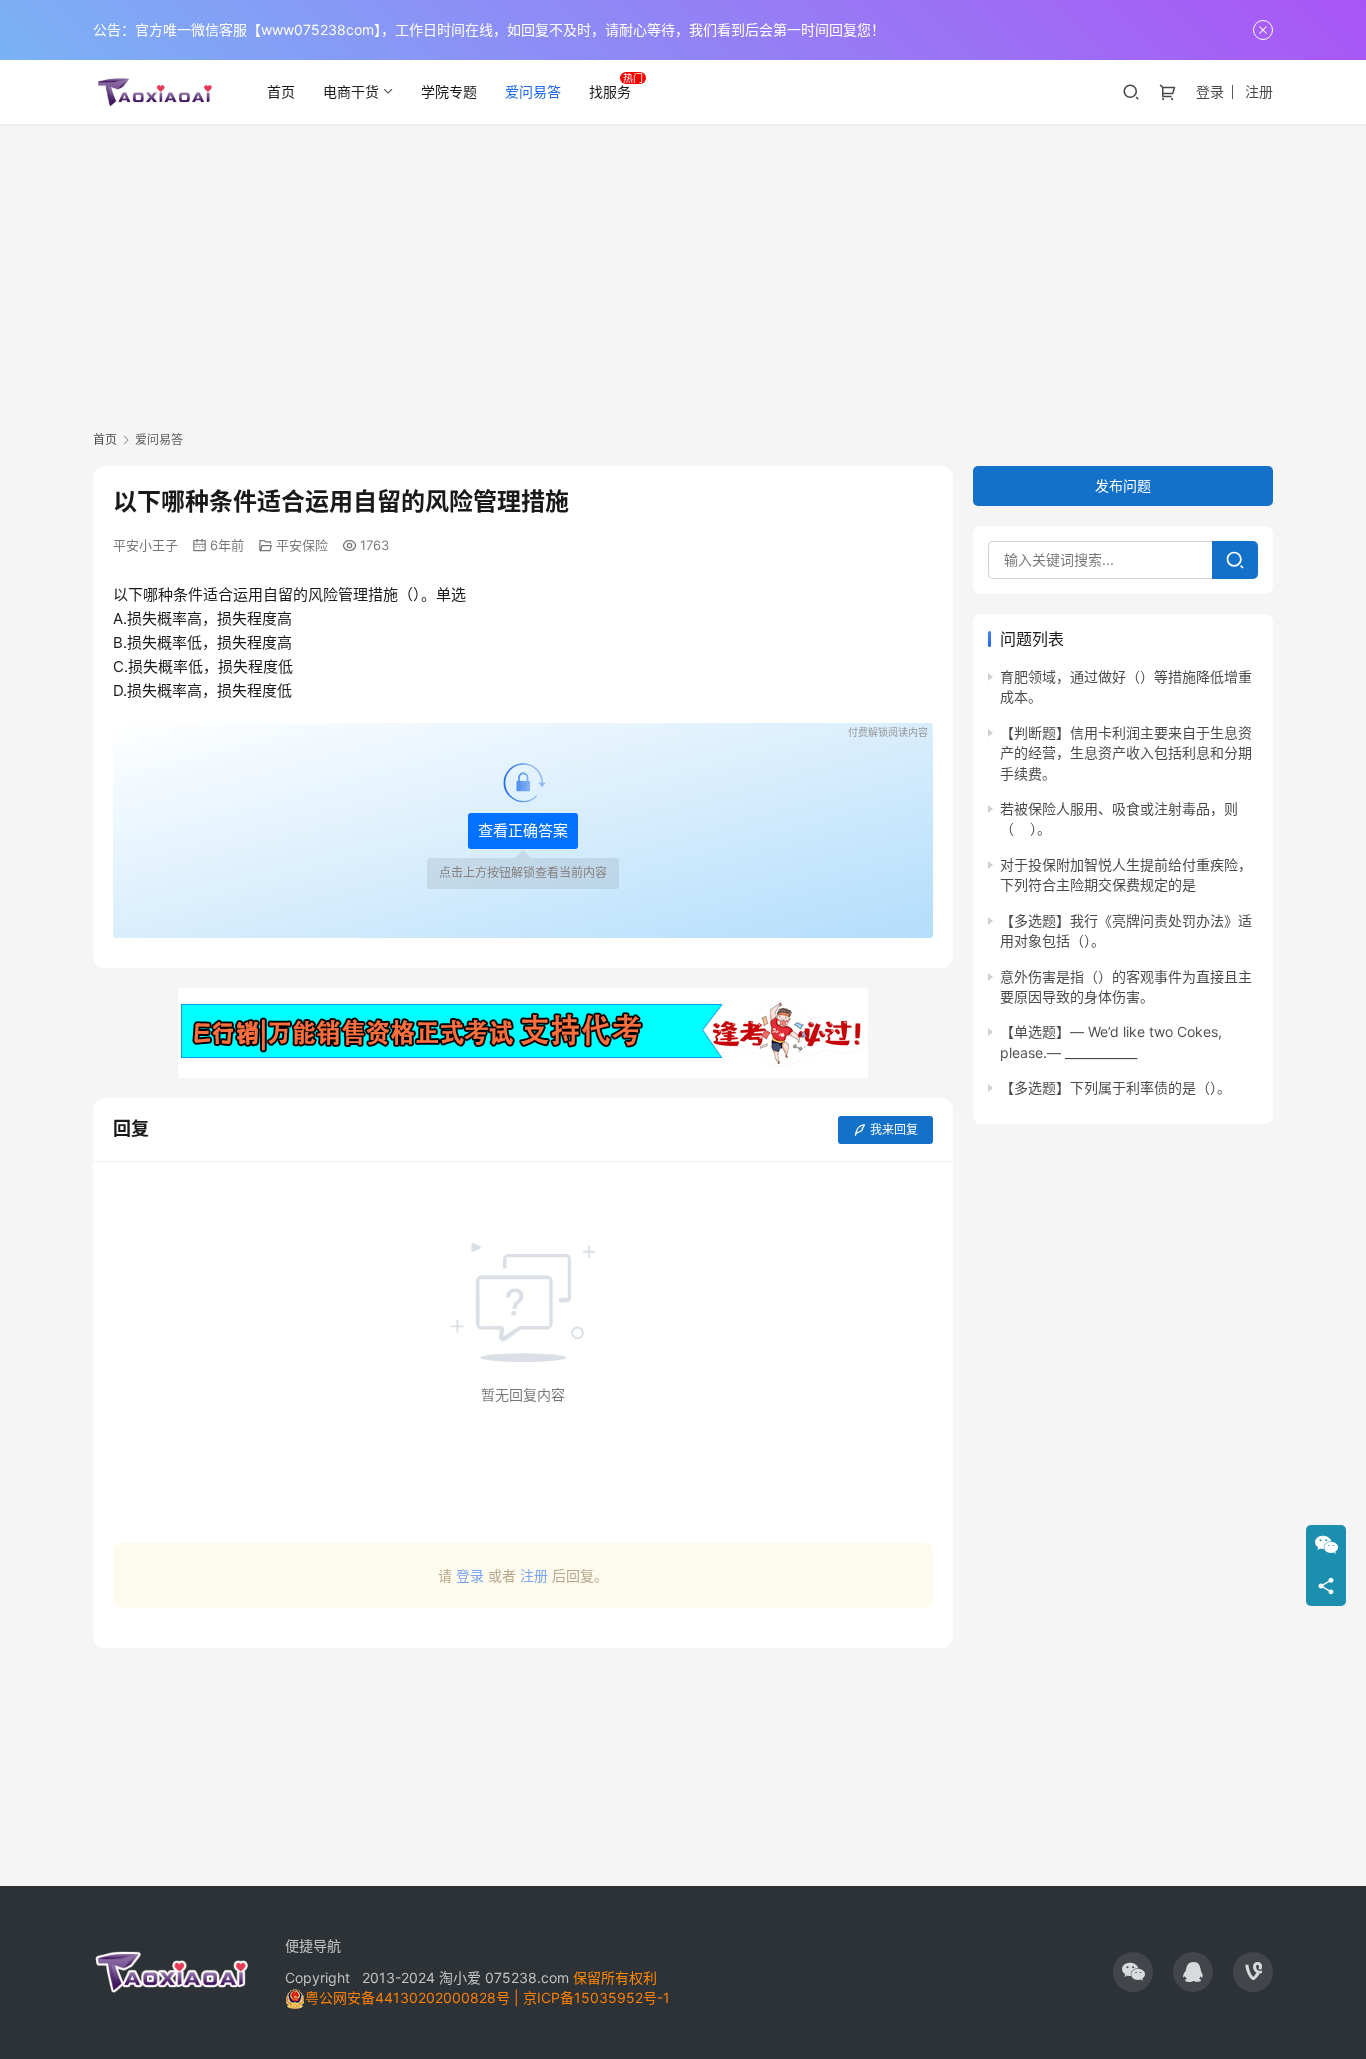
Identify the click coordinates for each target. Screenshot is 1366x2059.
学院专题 (449, 91)
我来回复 (894, 1129)
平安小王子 (145, 545)
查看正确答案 (523, 830)
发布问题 (1123, 485)
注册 (1259, 91)
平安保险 (302, 545)
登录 (1210, 91)
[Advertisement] (683, 274)
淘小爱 (460, 1977)
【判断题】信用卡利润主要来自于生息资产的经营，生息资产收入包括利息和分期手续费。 (1126, 753)
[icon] (1133, 1972)
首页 (281, 91)
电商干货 (351, 91)
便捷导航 (313, 1945)
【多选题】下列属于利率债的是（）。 (1115, 1088)
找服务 (610, 91)
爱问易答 (533, 91)
